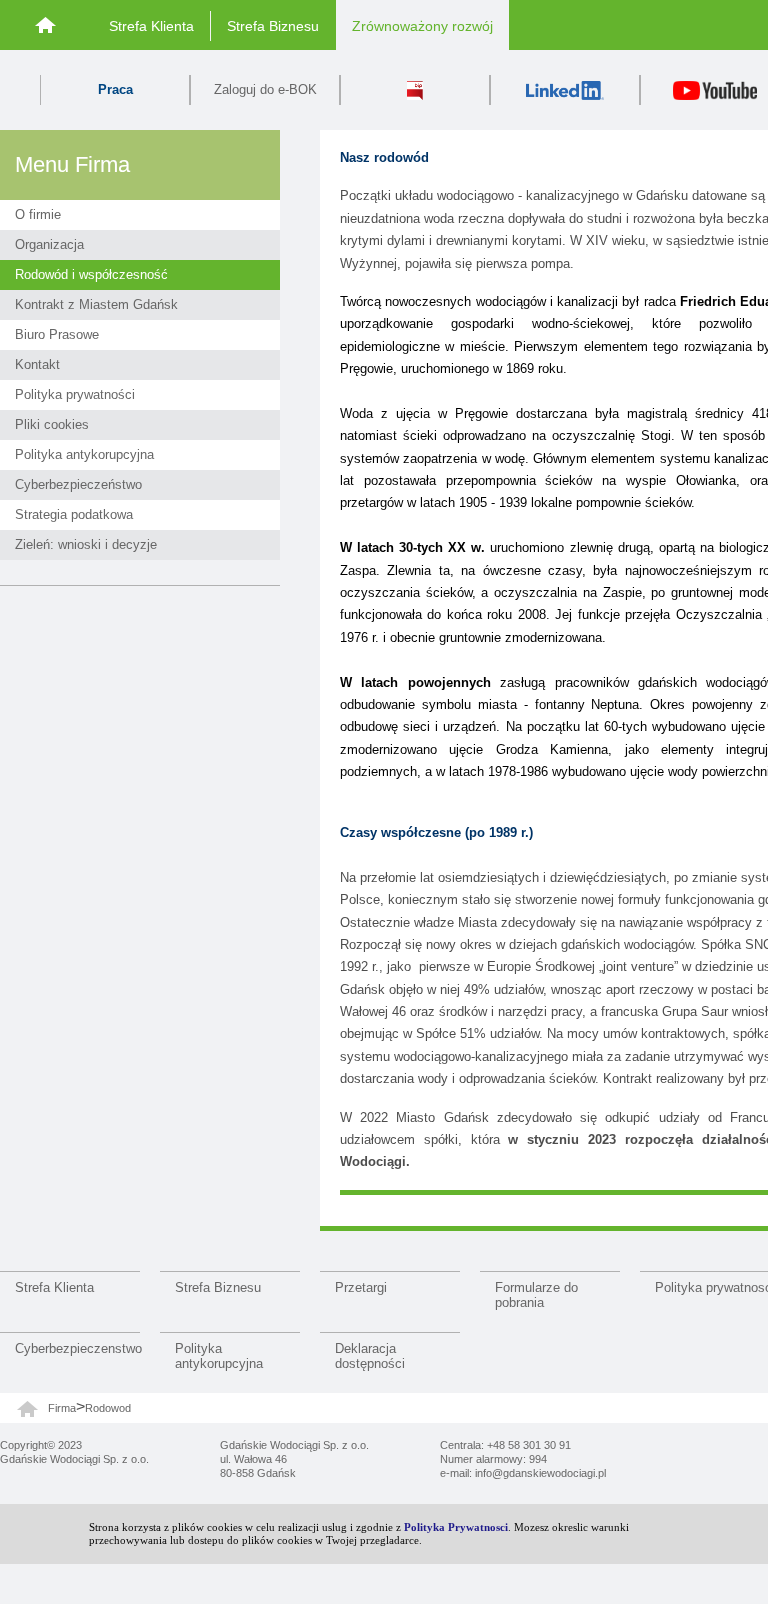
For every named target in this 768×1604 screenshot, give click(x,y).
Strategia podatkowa (74, 514)
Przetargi (361, 1287)
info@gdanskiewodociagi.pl (540, 1473)
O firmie (38, 214)
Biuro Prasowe (57, 334)
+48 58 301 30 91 (529, 1445)
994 (538, 1459)
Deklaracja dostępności (370, 1356)
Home (46, 24)
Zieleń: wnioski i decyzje (86, 544)
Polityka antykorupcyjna (84, 454)
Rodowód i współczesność (91, 274)
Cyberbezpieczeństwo (78, 484)
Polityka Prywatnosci (456, 1527)
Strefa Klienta (151, 26)
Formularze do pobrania (536, 1295)
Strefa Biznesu (273, 26)
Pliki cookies (52, 424)
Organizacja (49, 244)
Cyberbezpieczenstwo (77, 1348)
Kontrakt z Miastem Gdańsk (96, 304)
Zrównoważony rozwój (422, 26)
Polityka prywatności (75, 394)
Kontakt (37, 364)
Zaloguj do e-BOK (265, 89)
